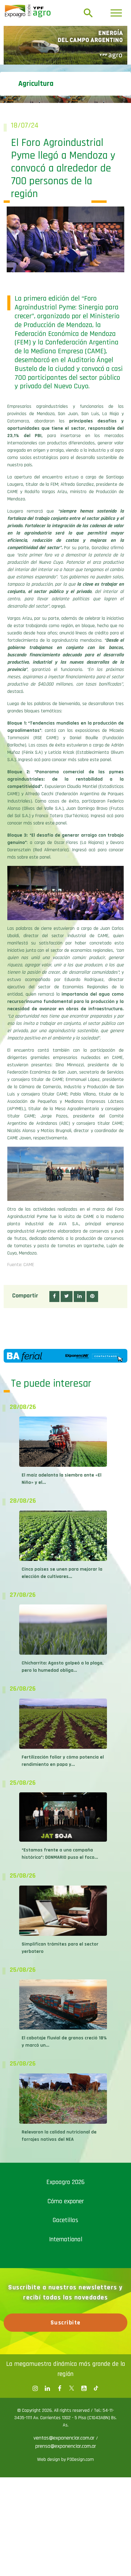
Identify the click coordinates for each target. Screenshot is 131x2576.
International (66, 2231)
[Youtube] (84, 2380)
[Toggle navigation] (116, 13)
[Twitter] (72, 2380)
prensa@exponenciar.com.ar (66, 2438)
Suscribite (66, 2315)
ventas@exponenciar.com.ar (65, 2430)
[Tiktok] (96, 2380)
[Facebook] (35, 2380)
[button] (54, 1288)
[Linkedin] (47, 2380)
